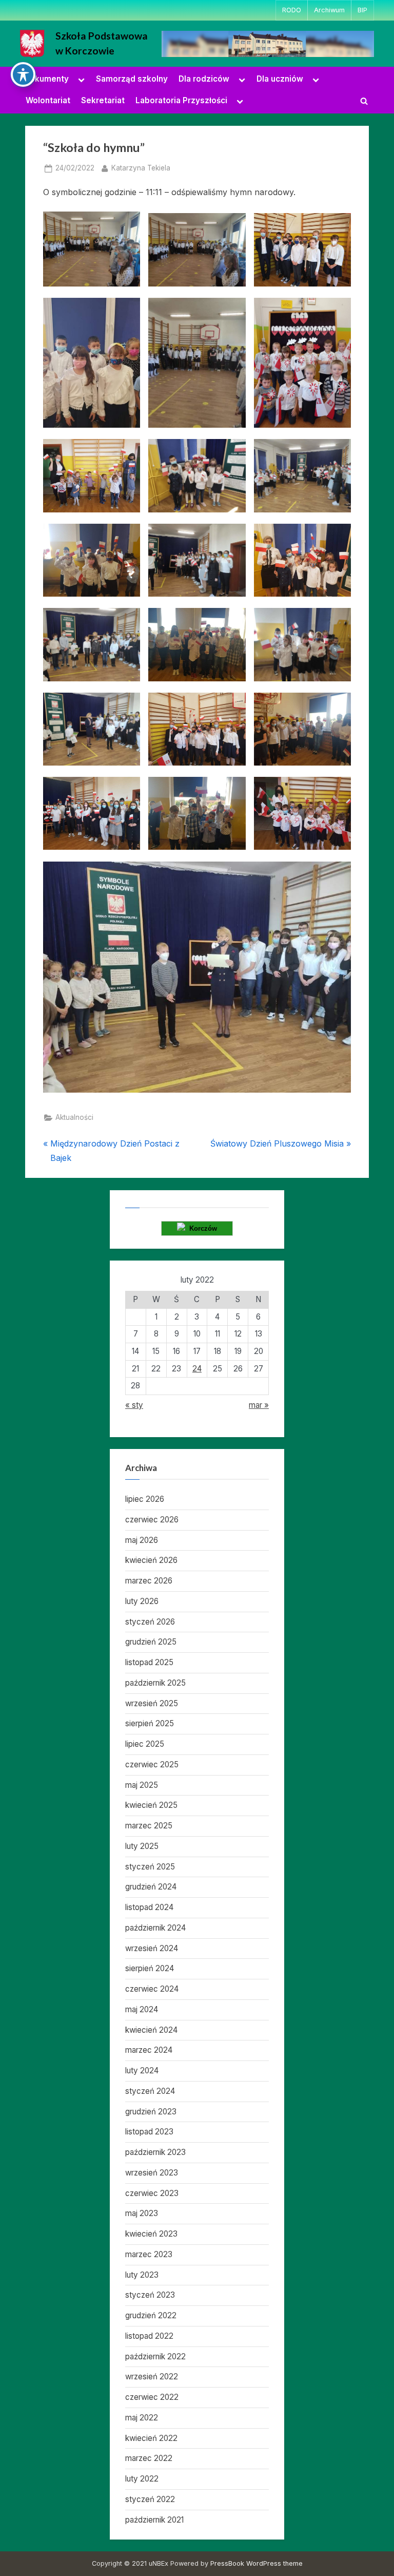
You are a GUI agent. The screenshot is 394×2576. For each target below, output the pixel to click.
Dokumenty (46, 79)
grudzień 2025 (151, 1642)
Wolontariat (48, 100)
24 (197, 1369)
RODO (292, 10)
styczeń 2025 (150, 1867)
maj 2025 (142, 1785)
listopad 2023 (149, 2132)
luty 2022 (142, 2479)
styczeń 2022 (150, 2499)
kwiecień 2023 (151, 2234)
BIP (362, 10)
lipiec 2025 (145, 1744)
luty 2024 (142, 2071)
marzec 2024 (149, 2050)
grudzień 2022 (151, 2315)
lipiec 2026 (145, 1499)
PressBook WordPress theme (257, 2563)
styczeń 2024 (150, 2091)
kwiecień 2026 (151, 1560)
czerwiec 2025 (152, 1764)
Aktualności (74, 1117)
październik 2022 (155, 2356)
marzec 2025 (149, 1826)
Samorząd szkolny (132, 79)
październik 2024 (155, 1928)
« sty (134, 1405)
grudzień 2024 (151, 1887)
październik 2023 (155, 2152)
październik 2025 (155, 1683)
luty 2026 (142, 1601)
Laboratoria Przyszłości (181, 100)
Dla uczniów (280, 79)
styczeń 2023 (150, 2295)
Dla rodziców (204, 79)
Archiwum (329, 10)
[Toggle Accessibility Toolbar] (23, 74)
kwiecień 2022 (151, 2438)
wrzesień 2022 (152, 2377)
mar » (259, 1405)
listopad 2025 (149, 1662)
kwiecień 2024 (151, 2030)
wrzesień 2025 (152, 1703)
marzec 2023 (149, 2254)
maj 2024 (142, 2009)
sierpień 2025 (150, 1723)
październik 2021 (154, 2520)
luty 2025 (142, 1846)
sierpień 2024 (150, 1968)
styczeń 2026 (150, 1622)
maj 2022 (142, 2418)
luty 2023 (142, 2275)
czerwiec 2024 (152, 1989)
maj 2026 (142, 1540)
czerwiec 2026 (152, 1520)
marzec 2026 (149, 1581)
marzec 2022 (149, 2458)
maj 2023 (142, 2213)
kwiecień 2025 (151, 1805)
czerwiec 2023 (152, 2193)
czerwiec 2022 (152, 2397)
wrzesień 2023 (152, 2173)
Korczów (201, 1228)
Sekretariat (103, 100)
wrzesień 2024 (152, 1948)
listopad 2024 (149, 1907)
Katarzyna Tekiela (141, 168)
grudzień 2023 (151, 2112)
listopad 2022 (149, 2336)
